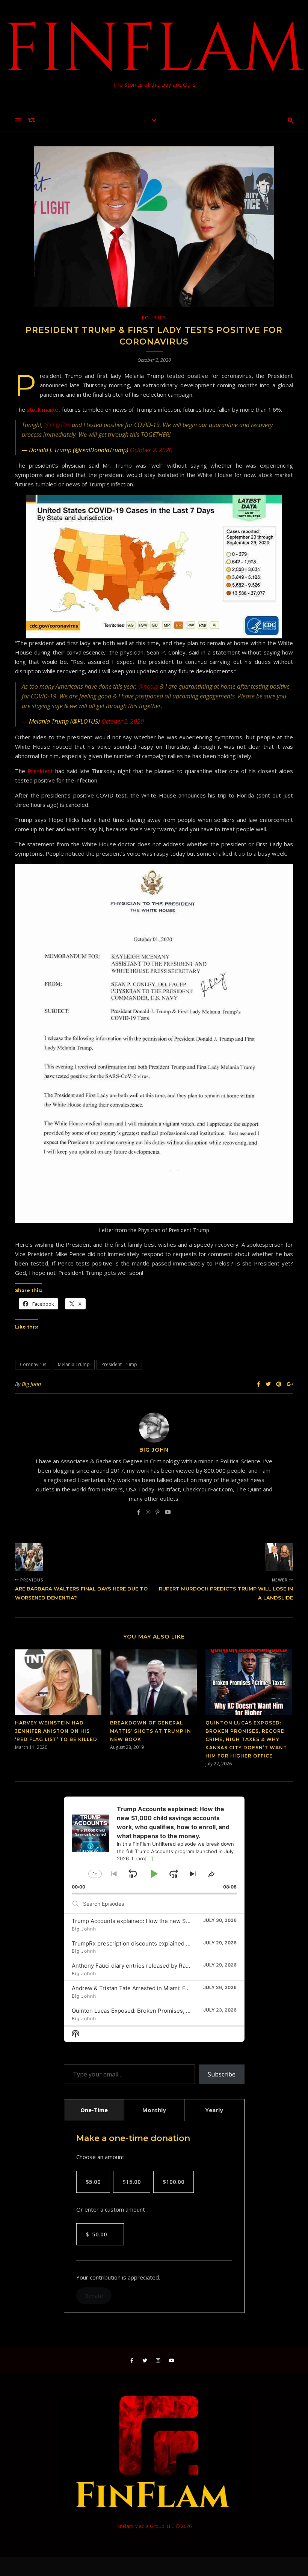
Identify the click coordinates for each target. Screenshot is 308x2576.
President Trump (119, 1364)
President (40, 771)
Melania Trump (74, 1364)
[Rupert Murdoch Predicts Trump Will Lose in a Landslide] (279, 1557)
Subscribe (222, 2074)
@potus (148, 686)
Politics (154, 318)
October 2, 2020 (151, 450)
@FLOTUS (57, 425)
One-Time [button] (94, 2110)
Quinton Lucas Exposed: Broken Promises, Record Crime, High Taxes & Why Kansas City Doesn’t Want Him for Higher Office (246, 1739)
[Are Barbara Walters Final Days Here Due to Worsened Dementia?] (29, 1557)
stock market (44, 409)
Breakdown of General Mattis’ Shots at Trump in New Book (151, 1731)
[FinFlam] (154, 54)
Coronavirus (33, 1364)
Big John (31, 1384)
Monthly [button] (154, 2110)
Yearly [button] (214, 2110)
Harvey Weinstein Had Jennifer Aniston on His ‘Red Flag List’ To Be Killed (56, 1731)
